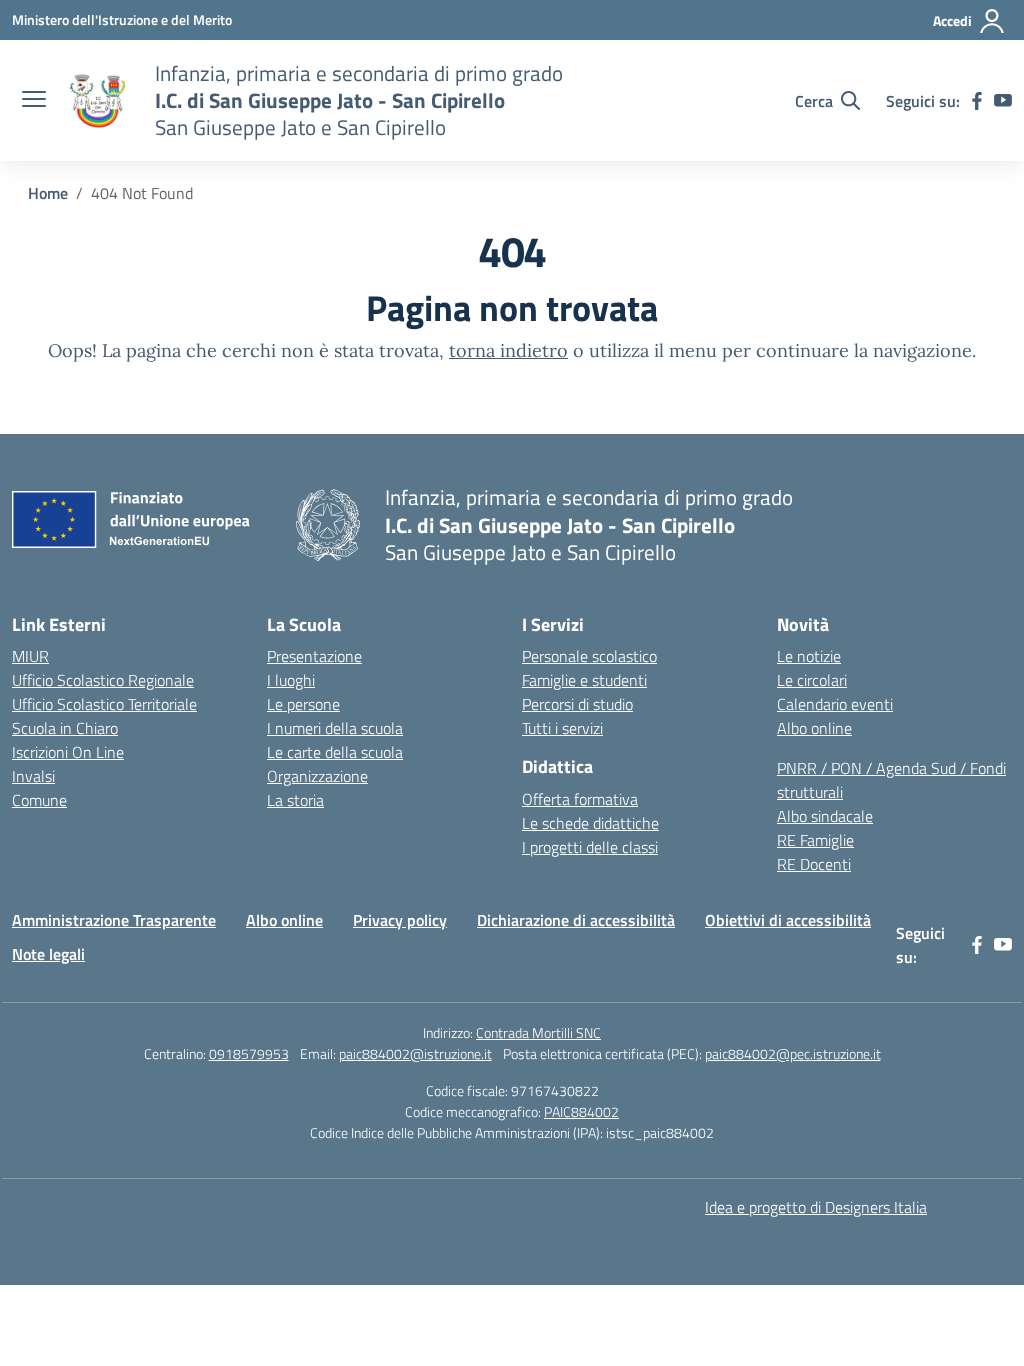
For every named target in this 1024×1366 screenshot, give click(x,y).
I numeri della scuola (335, 728)
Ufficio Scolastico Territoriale (104, 704)
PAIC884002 (581, 1111)
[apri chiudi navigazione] (34, 101)
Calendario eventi (835, 704)
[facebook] (977, 101)
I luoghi (291, 680)
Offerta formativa (580, 799)
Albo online (814, 728)
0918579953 (249, 1053)
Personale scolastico (589, 656)
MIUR (30, 656)
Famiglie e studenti (584, 680)
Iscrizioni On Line (68, 752)
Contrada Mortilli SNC (538, 1032)
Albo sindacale (825, 816)
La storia (295, 800)
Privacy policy (400, 920)
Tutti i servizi (562, 728)
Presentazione (314, 656)
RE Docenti (814, 864)
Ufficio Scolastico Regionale (103, 680)
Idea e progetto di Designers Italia (816, 1207)
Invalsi (33, 776)
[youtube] (1003, 101)
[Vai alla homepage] (98, 101)
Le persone (303, 704)
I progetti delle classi (590, 847)
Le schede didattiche (590, 823)
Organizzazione (317, 776)
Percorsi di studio (577, 704)
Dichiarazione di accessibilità (576, 920)
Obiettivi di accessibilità (788, 920)
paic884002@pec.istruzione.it (793, 1053)
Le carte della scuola (335, 752)
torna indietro (508, 350)
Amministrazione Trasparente (114, 920)
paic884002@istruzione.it (415, 1053)
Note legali (48, 954)
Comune (39, 800)
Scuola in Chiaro (65, 728)
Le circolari (812, 680)
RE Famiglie (815, 840)
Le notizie (809, 656)
